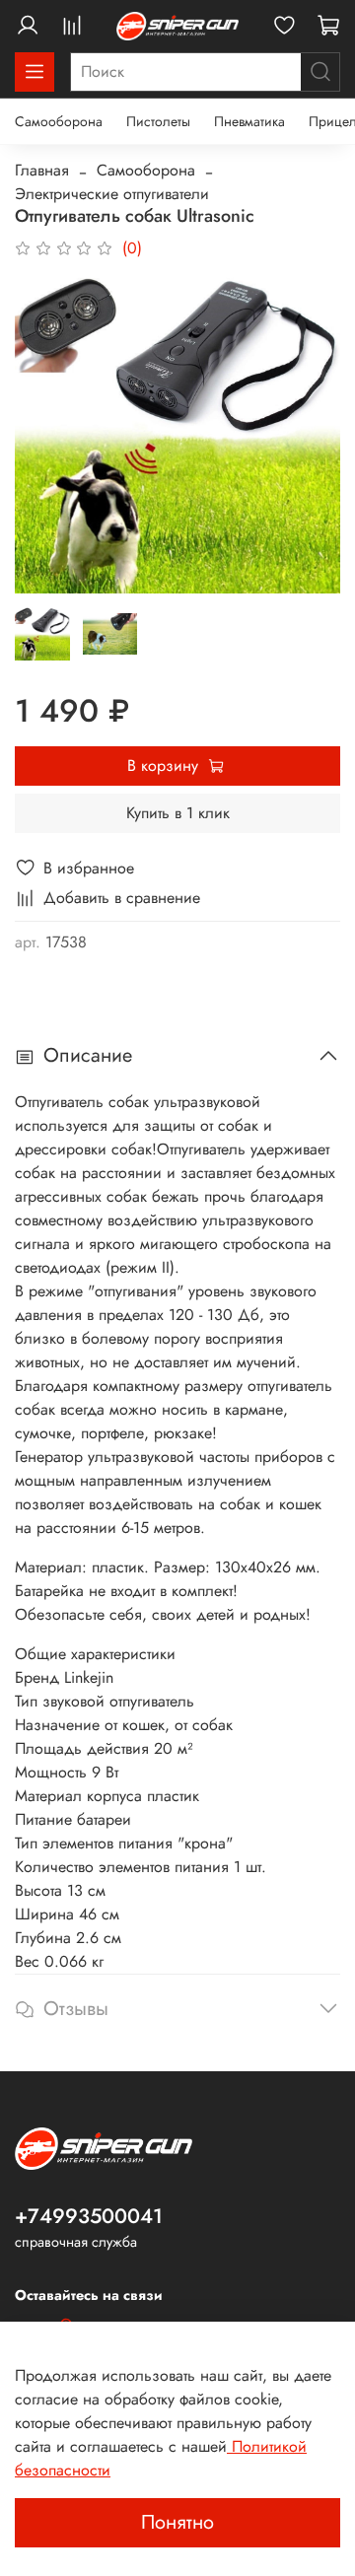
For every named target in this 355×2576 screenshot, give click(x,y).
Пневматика (249, 121)
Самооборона (59, 121)
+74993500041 (89, 2216)
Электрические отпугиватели (112, 194)
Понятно (177, 2522)
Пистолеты (158, 121)
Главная (42, 170)
